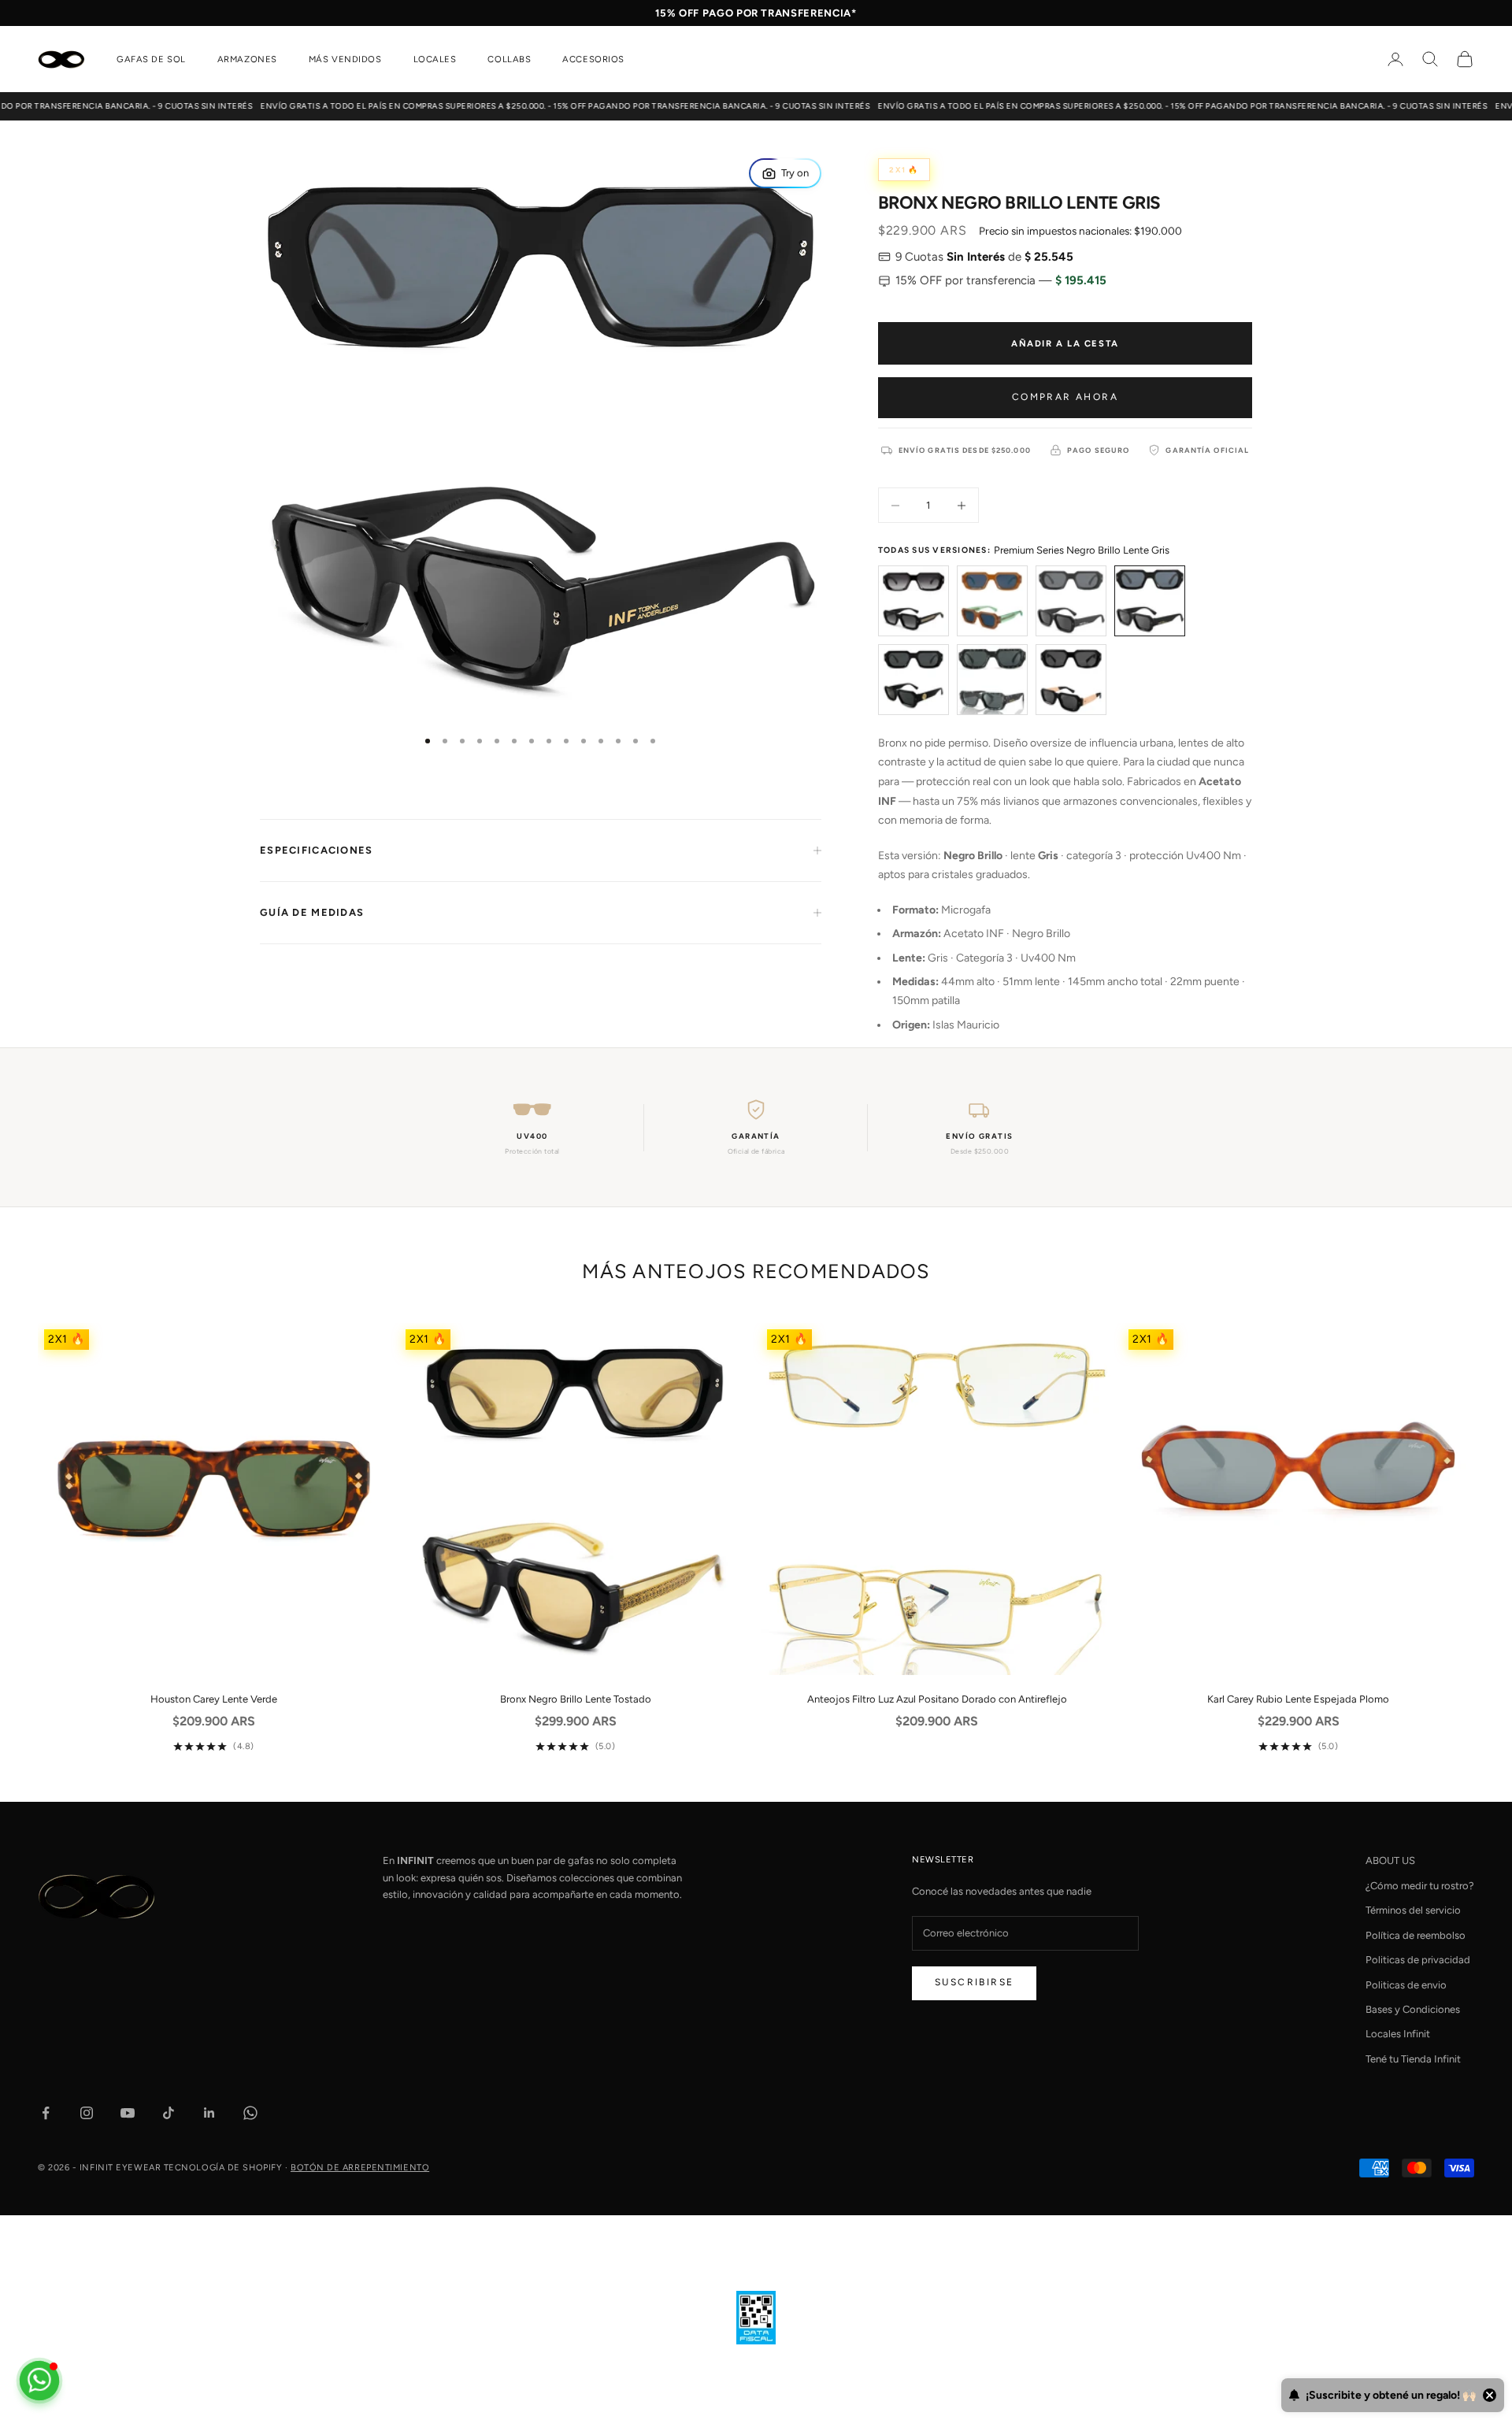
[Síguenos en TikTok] (169, 2113)
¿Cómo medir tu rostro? (1420, 1886)
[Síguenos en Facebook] (46, 2113)
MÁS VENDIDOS (345, 59)
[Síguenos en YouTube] (128, 2113)
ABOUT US (1390, 1860)
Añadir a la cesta (1065, 343)
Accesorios (593, 59)
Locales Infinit (1398, 2034)
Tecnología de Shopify (223, 2168)
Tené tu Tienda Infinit (1413, 2059)
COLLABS (509, 59)
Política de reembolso (1416, 1935)
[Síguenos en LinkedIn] (209, 2113)
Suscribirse (974, 1982)
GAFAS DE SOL (151, 59)
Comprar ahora (1065, 397)
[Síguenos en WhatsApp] (250, 2113)
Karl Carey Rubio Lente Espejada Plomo (1298, 1699)
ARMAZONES (247, 59)
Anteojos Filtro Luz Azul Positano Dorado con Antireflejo (937, 1699)
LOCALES (435, 59)
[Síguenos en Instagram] (87, 2113)
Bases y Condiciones (1413, 2009)
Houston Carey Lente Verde (214, 1699)
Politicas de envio (1406, 1985)
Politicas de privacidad (1418, 1960)
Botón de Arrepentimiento (360, 2168)
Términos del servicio (1413, 1910)
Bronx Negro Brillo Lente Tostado (576, 1699)
